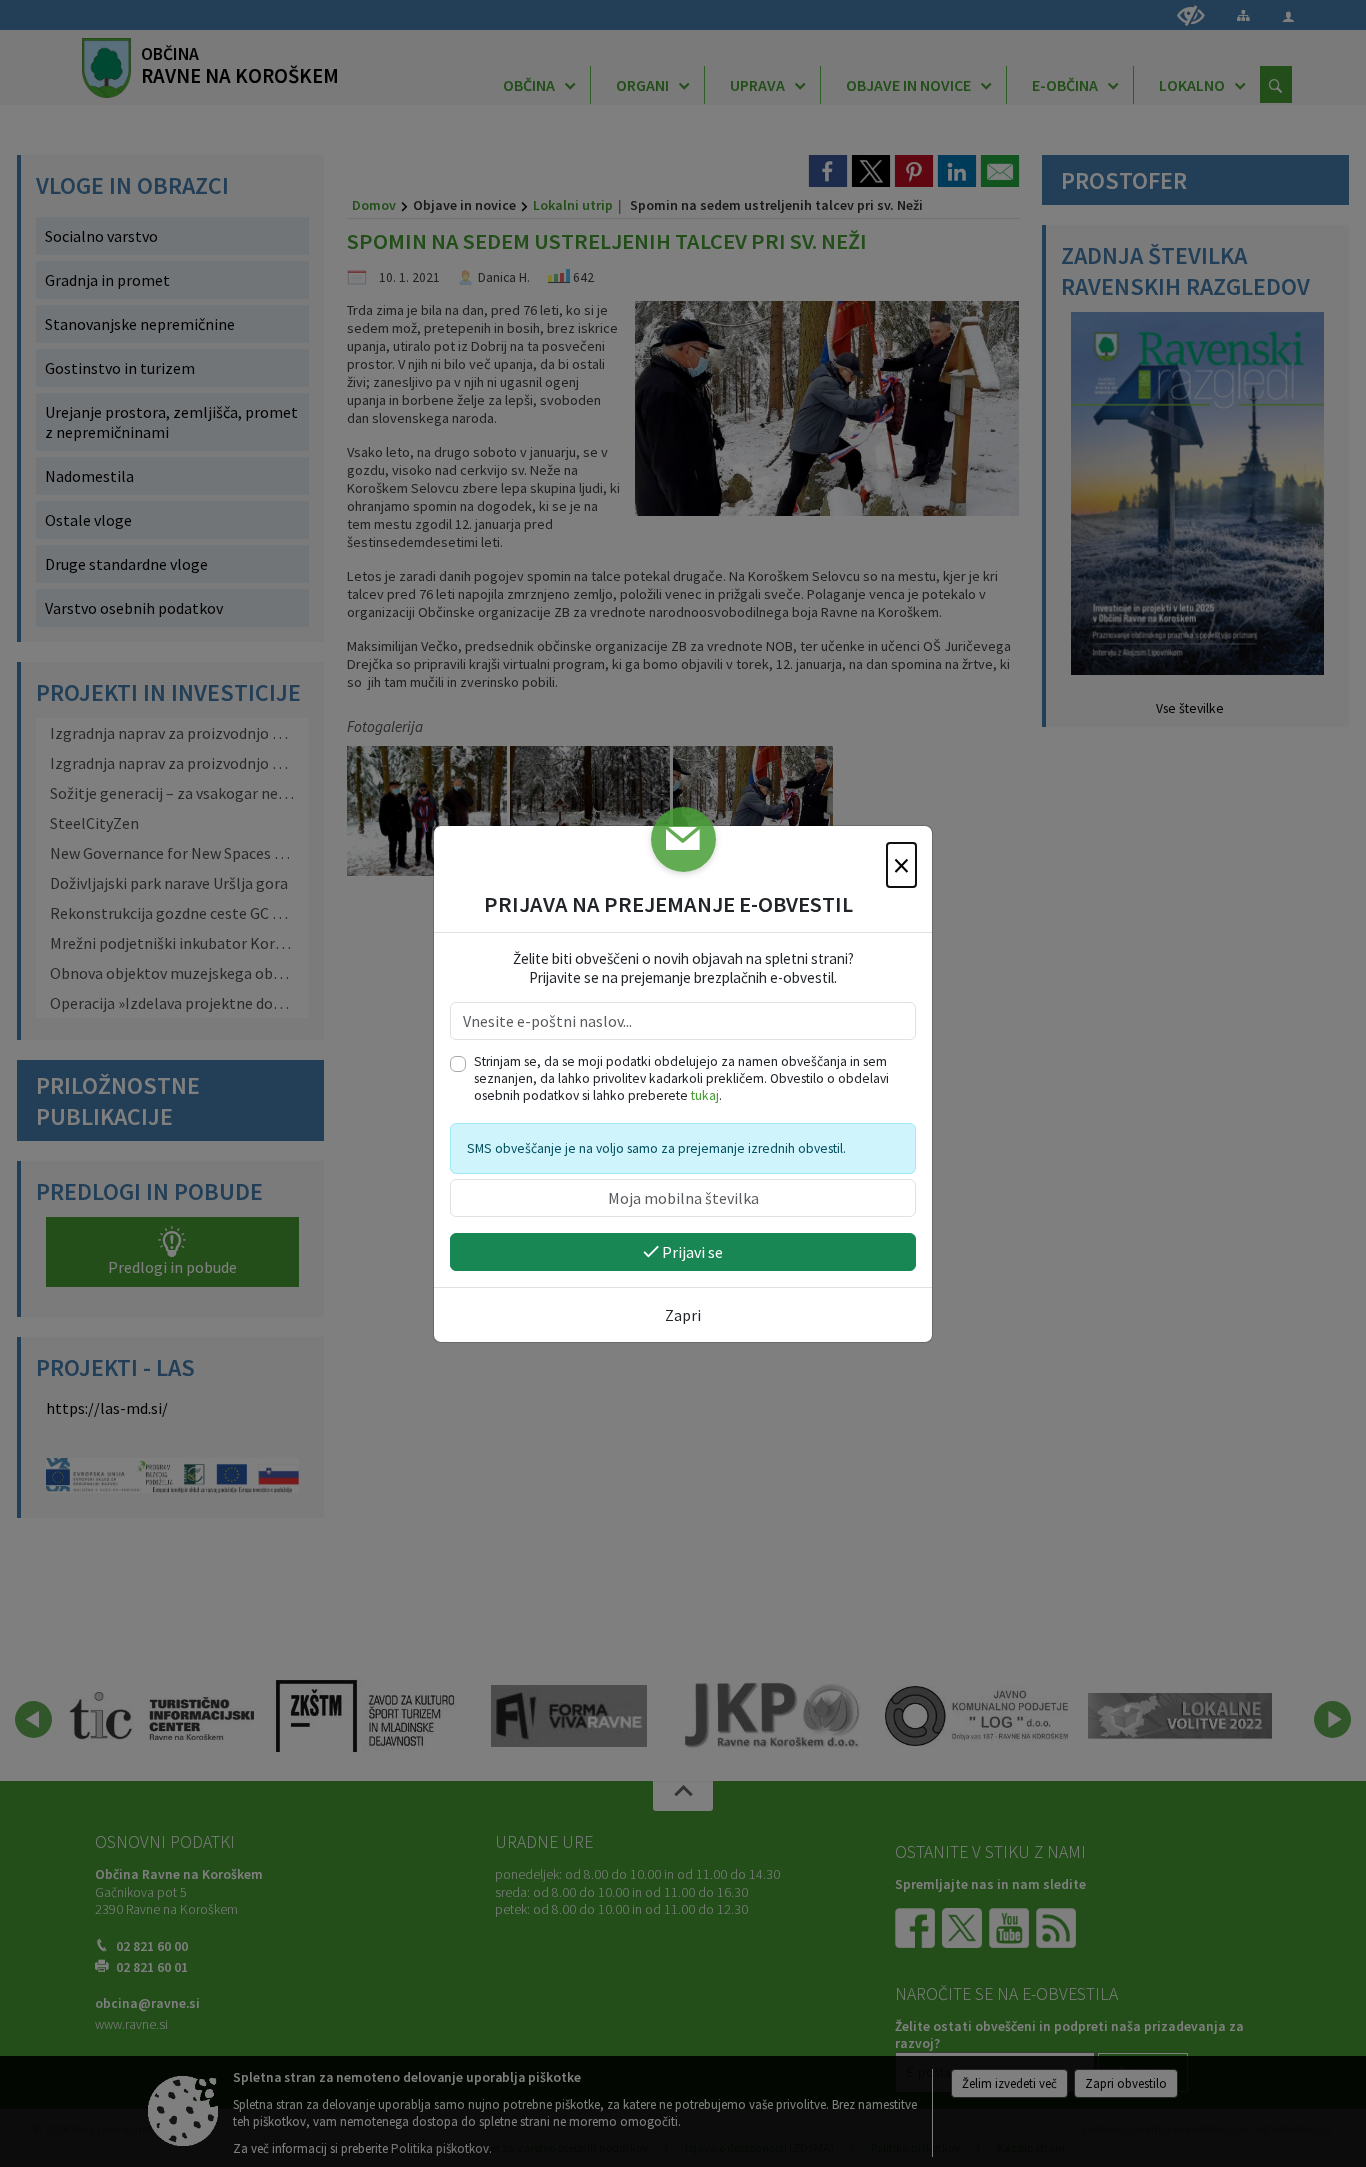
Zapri (683, 1315)
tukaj (705, 1095)
